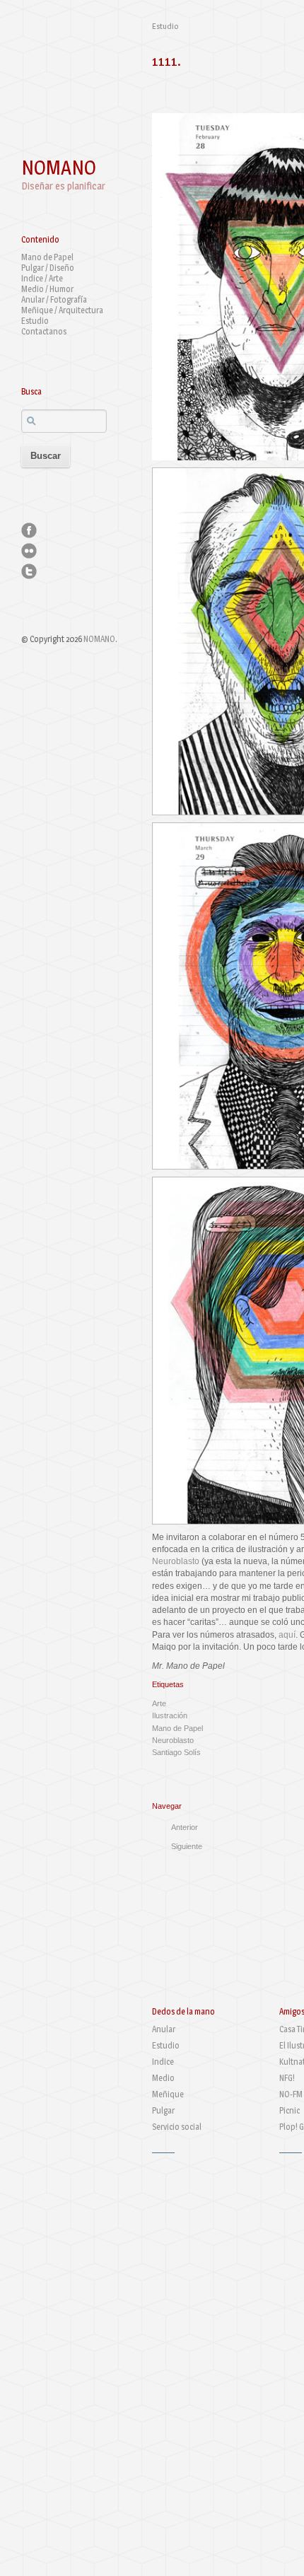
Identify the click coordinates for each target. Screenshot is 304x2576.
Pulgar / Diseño (48, 268)
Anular (164, 2029)
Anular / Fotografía (54, 299)
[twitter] (29, 571)
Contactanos (44, 331)
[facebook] (29, 530)
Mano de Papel (47, 257)
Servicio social (177, 2127)
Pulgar (163, 2110)
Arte (159, 1703)
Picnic (290, 2110)
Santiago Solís (176, 1752)
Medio (163, 2078)
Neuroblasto (176, 1561)
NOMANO (59, 168)
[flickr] (29, 551)
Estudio (35, 321)
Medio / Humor (47, 289)
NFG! (287, 2078)
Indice (163, 2062)
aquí (287, 1635)
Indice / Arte (42, 278)
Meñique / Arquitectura (62, 310)
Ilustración (170, 1715)
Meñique (168, 2094)
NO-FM (291, 2094)
